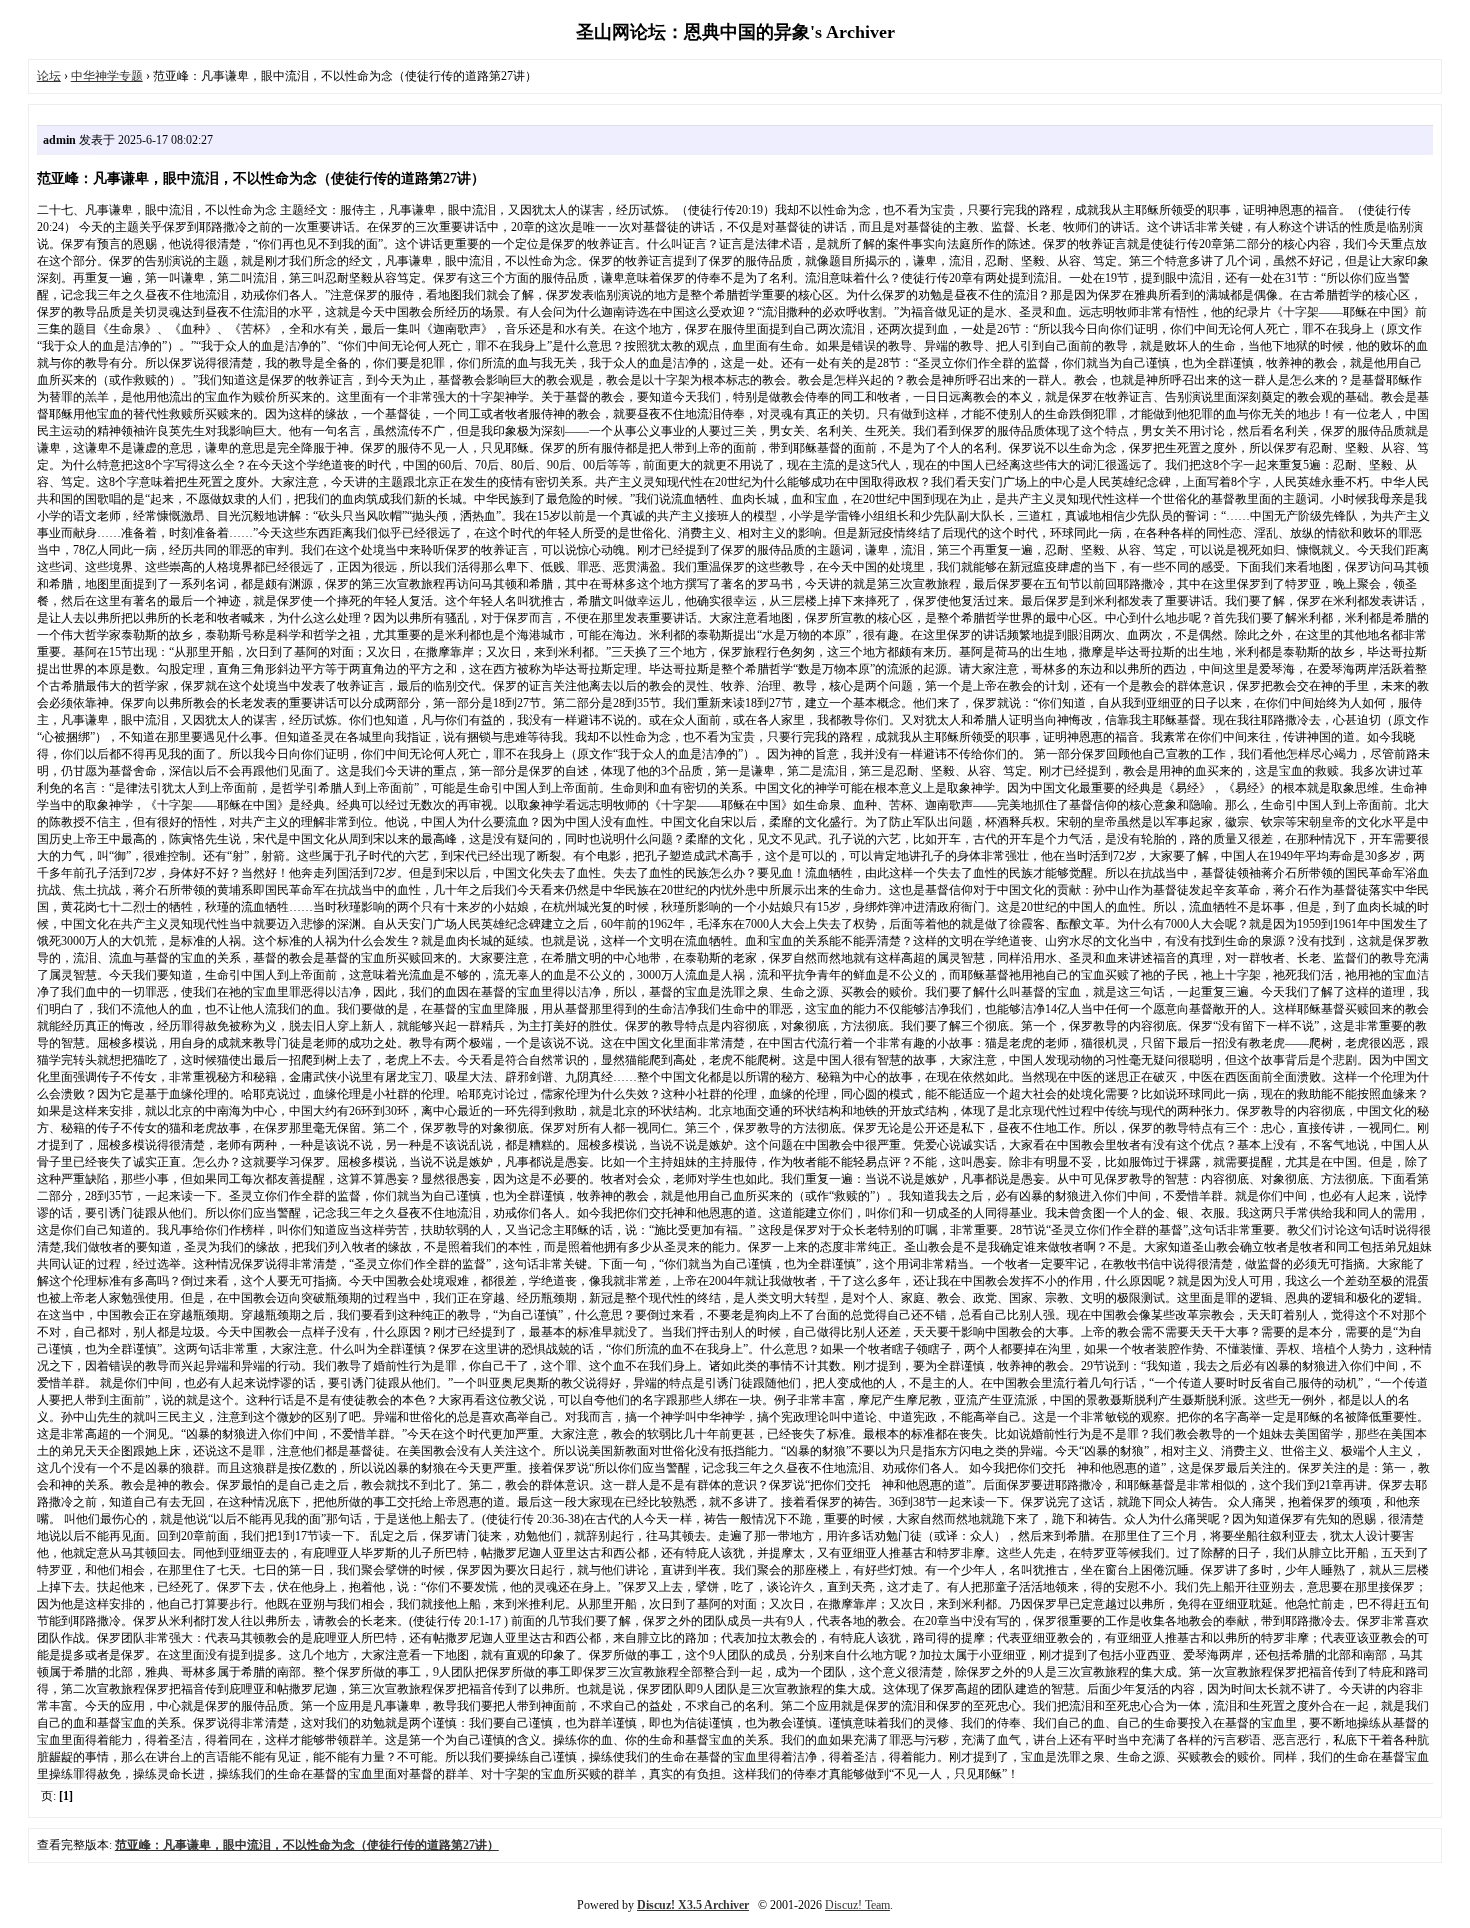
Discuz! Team (857, 1905)
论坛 (49, 76)
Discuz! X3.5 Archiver (693, 1905)
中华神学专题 (107, 76)
